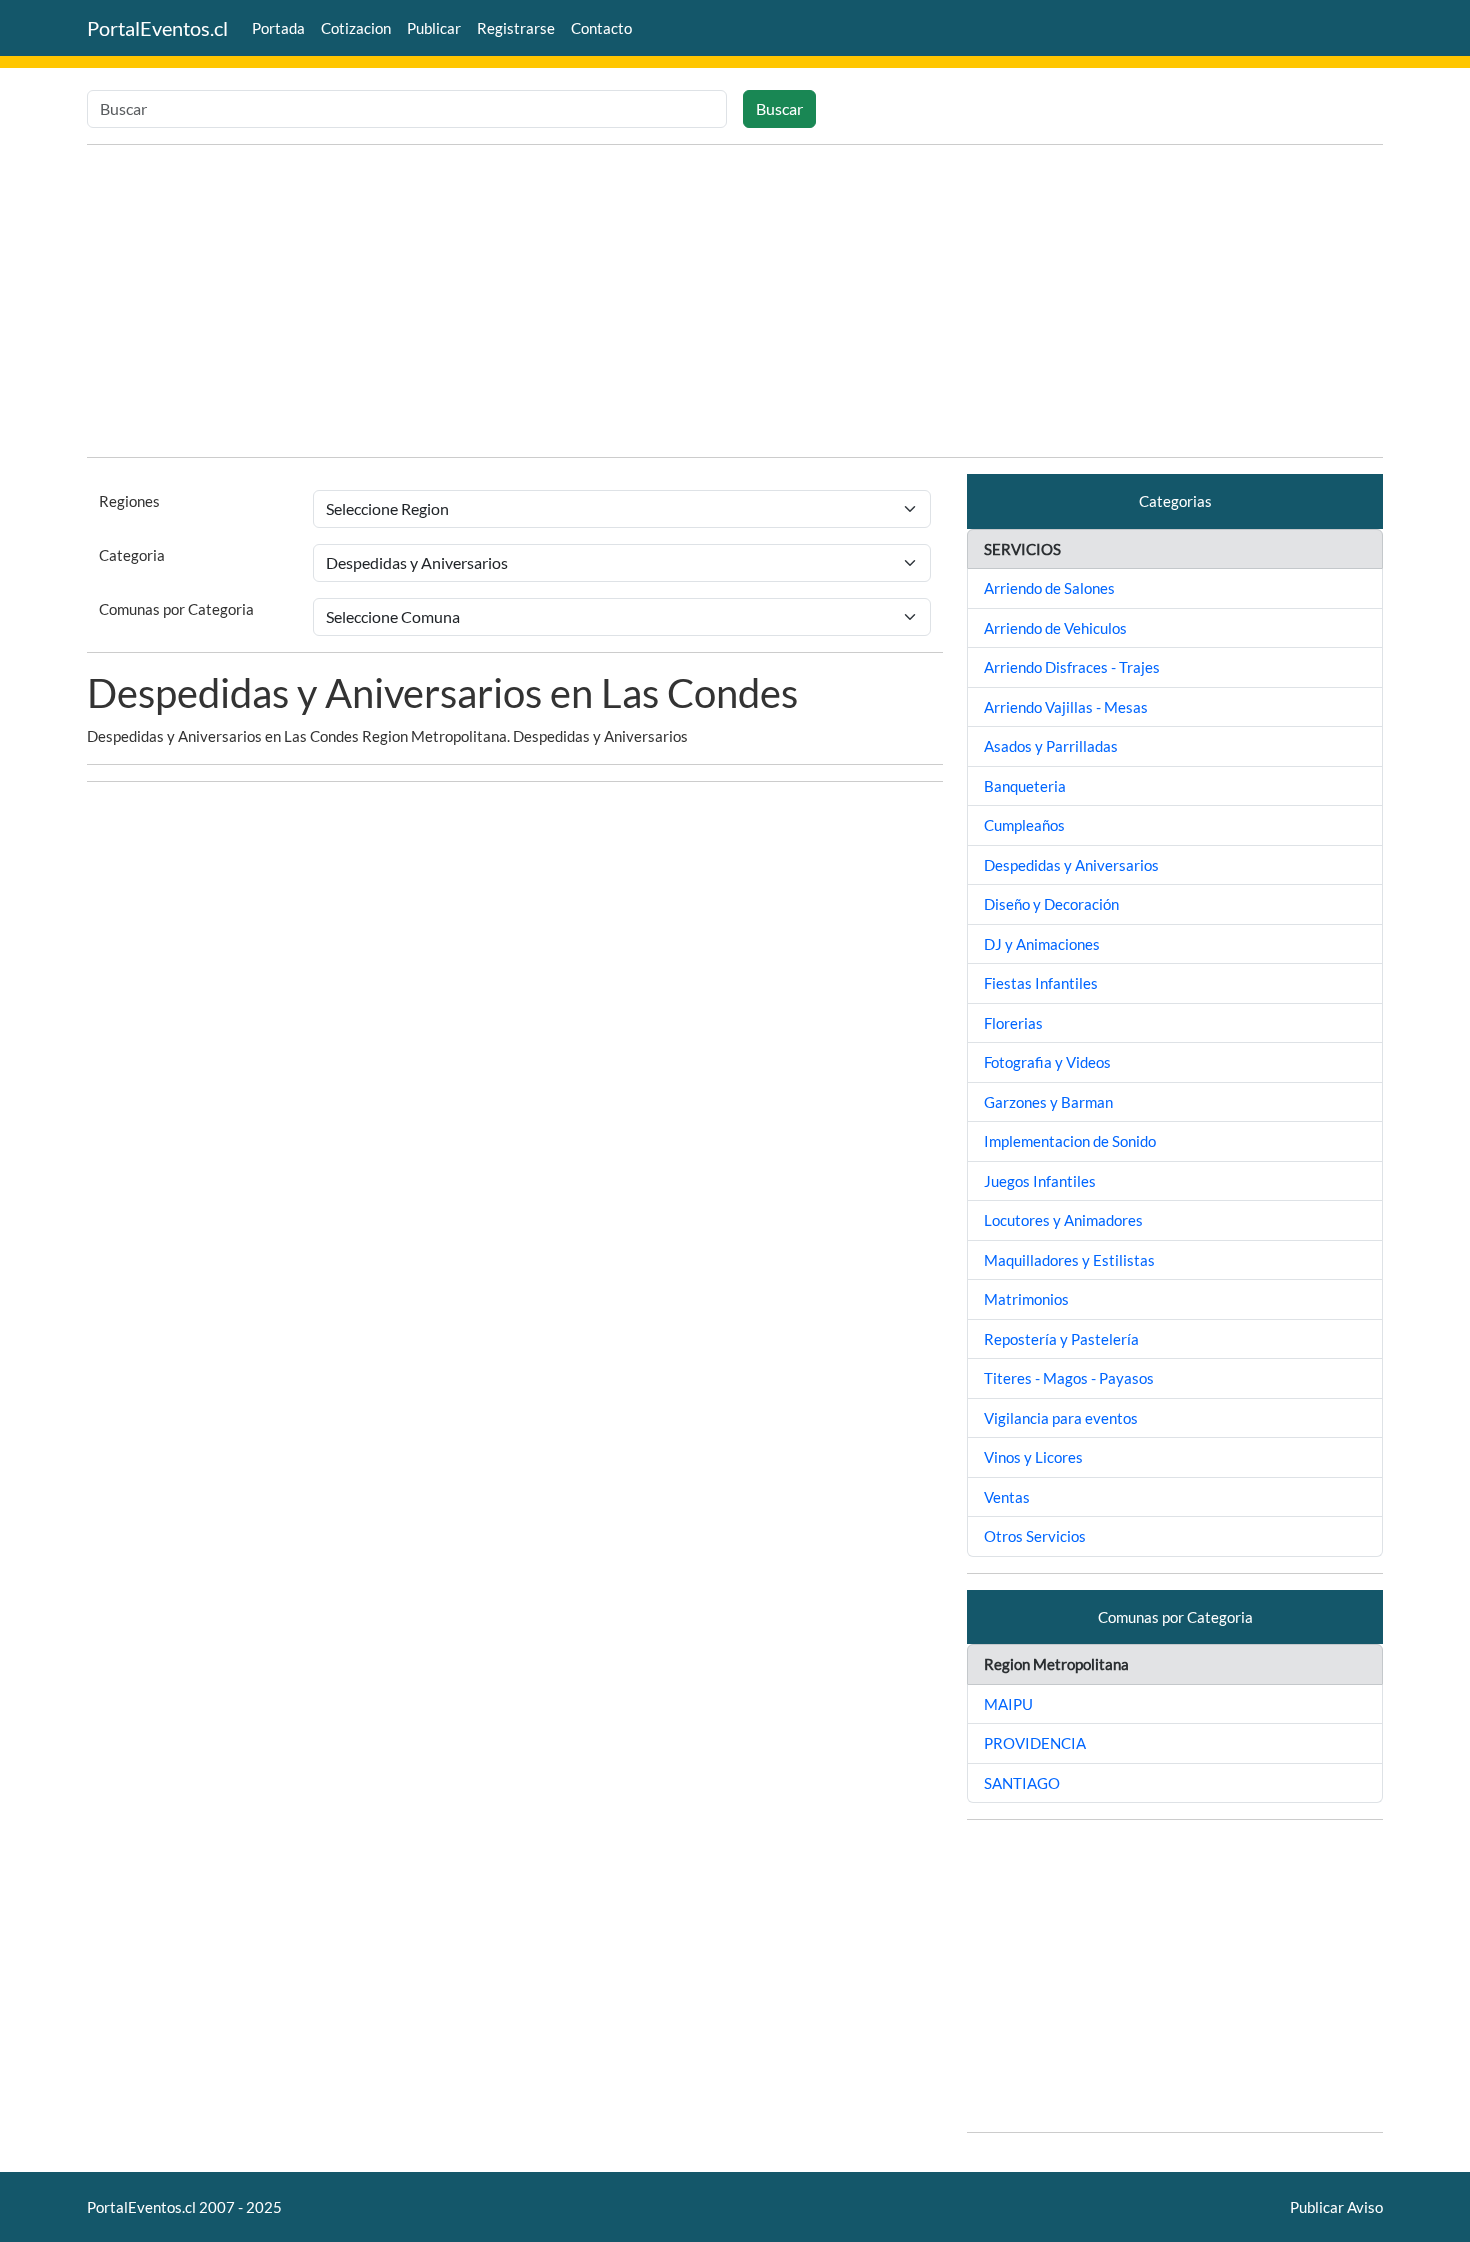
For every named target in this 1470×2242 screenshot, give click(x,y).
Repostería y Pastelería (1061, 1339)
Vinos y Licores (1033, 1457)
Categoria (132, 555)
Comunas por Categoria (176, 609)
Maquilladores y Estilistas (1069, 1260)
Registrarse (516, 28)
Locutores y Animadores (1063, 1220)
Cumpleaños (1024, 825)
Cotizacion (356, 28)
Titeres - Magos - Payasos (1069, 1378)
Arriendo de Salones (1049, 588)
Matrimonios (1026, 1299)
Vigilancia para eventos (1061, 1418)
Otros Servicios (1035, 1536)
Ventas (1007, 1497)
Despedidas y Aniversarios (1071, 865)
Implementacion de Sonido (1070, 1141)
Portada (278, 28)
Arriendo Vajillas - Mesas (1066, 707)
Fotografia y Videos (1047, 1062)
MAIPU (1008, 1704)
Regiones (129, 501)
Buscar (779, 108)
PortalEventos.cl (157, 28)
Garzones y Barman (1048, 1102)
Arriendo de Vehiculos (1055, 628)
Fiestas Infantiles (1041, 983)
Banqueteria (1025, 786)
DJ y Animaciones (1042, 944)
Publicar (434, 28)
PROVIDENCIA (1035, 1743)
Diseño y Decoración (1051, 904)
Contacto (601, 28)
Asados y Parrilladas (1051, 746)
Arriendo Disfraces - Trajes (1072, 667)
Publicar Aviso (1336, 2207)
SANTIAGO (1022, 1783)
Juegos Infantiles (1040, 1181)
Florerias (1013, 1023)
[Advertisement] (735, 301)
